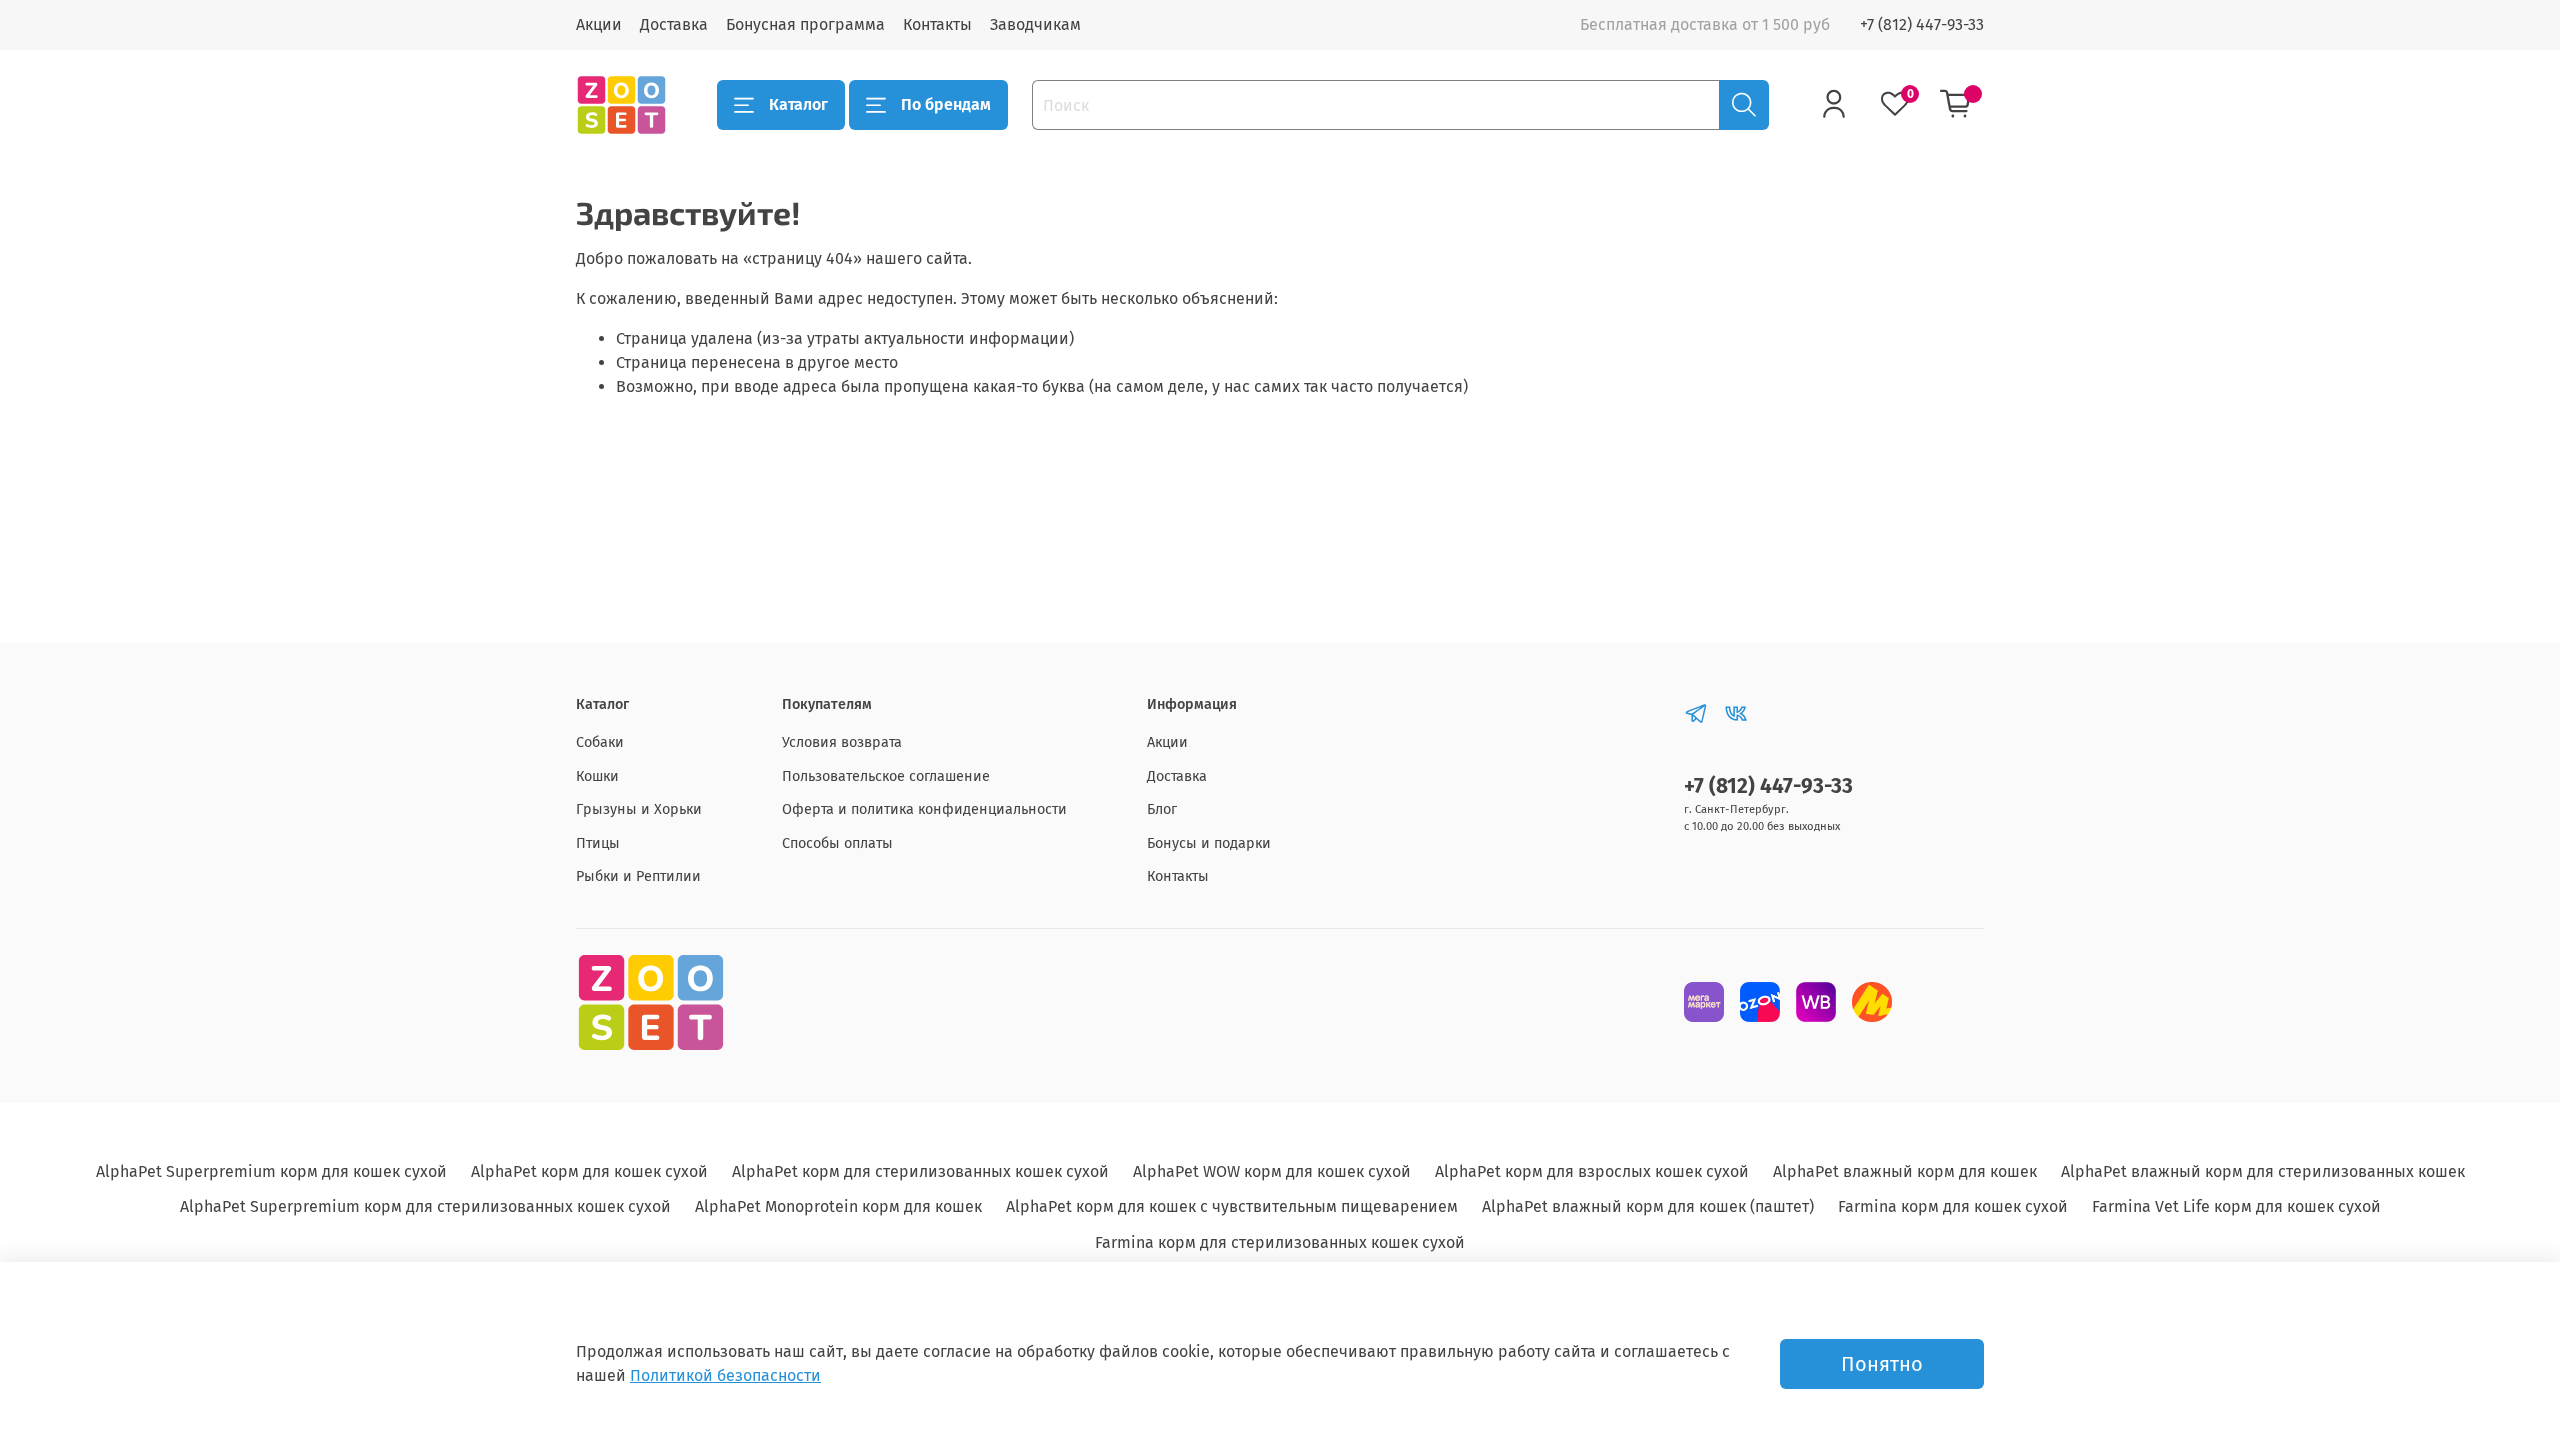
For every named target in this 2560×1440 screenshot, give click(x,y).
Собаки (600, 742)
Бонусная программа (805, 24)
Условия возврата (842, 742)
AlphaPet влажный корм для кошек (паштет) (1648, 1206)
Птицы (598, 843)
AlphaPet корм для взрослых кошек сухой (1592, 1171)
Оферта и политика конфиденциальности (924, 809)
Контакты (937, 24)
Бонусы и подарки (1209, 843)
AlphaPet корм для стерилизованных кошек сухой (920, 1171)
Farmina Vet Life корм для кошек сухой (2236, 1206)
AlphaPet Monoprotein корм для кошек (838, 1206)
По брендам (946, 104)
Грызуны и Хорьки (639, 809)
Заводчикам (1035, 24)
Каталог (798, 104)
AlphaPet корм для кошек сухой (589, 1171)
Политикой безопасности (725, 1375)
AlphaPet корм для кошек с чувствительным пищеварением (1232, 1206)
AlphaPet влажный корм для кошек (1905, 1171)
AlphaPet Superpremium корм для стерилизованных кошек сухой (425, 1206)
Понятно (1882, 1364)
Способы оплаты (837, 843)
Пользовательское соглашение (886, 776)
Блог (1162, 809)
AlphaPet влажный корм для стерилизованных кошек (2263, 1171)
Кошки (597, 776)
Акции (599, 24)
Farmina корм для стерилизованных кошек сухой (1280, 1242)
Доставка (674, 24)
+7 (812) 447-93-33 (1922, 24)
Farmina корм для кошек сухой (1953, 1206)
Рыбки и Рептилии (638, 876)
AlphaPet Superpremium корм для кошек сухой (271, 1171)
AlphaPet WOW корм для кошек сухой (1272, 1171)
